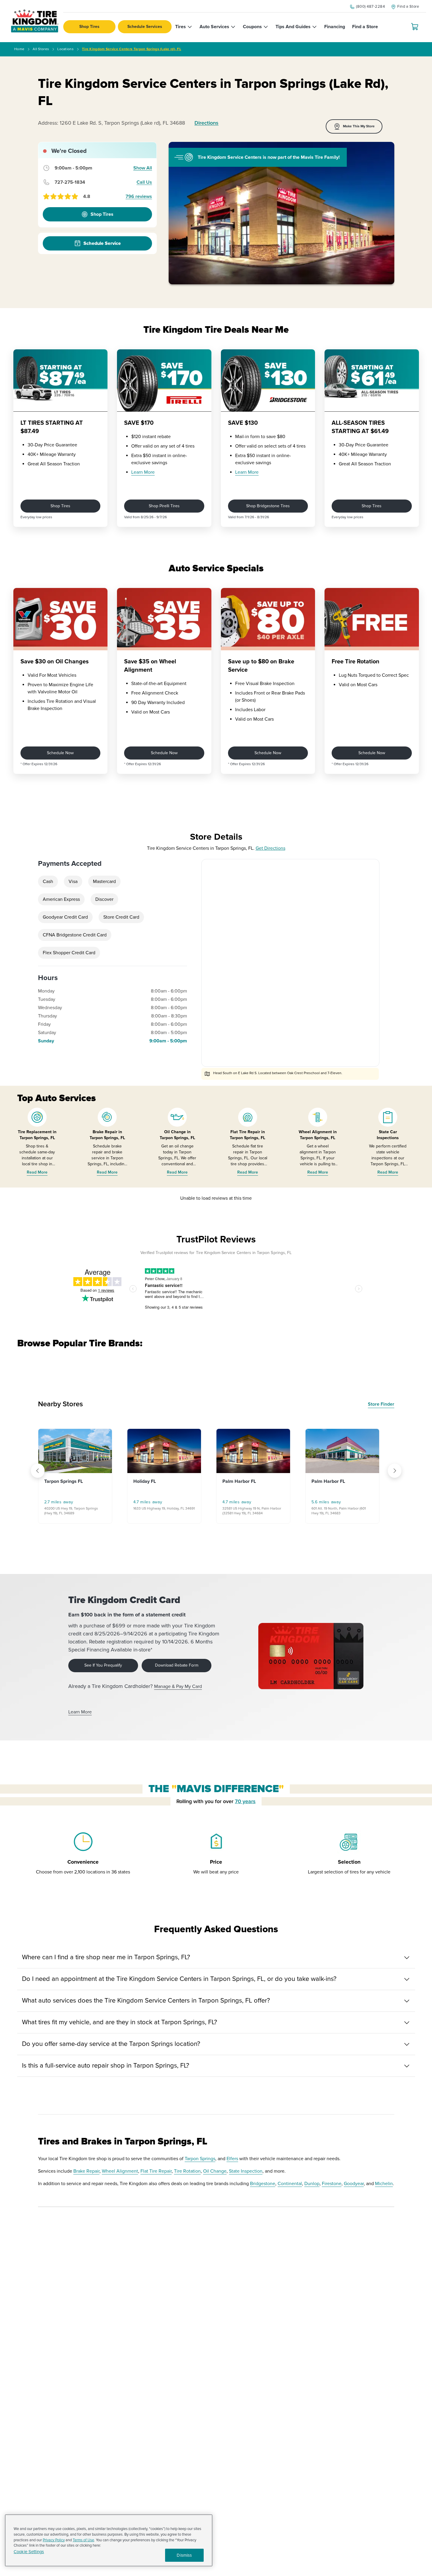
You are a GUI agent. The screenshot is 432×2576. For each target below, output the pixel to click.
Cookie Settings (29, 2552)
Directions (206, 123)
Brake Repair (86, 2171)
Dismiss (184, 2555)
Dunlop (312, 2184)
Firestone (332, 2184)
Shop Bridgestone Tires (268, 506)
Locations (65, 49)
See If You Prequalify (103, 1665)
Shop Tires (89, 27)
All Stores (41, 49)
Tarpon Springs (200, 2159)
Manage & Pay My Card (178, 1686)
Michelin (384, 2184)
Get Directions (270, 848)
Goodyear (354, 2184)
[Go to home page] (35, 21)
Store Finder (381, 1404)
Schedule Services (145, 27)
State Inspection (246, 2171)
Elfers (232, 2159)
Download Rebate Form (177, 1665)
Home (19, 49)
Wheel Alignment (120, 2171)
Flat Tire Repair (156, 2171)
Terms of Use (83, 2540)
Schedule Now (60, 753)
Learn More (143, 472)
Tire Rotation (187, 2171)
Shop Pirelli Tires (164, 506)
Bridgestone (263, 2184)
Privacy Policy (54, 2540)
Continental (290, 2184)
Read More (37, 1172)
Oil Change (215, 2171)
